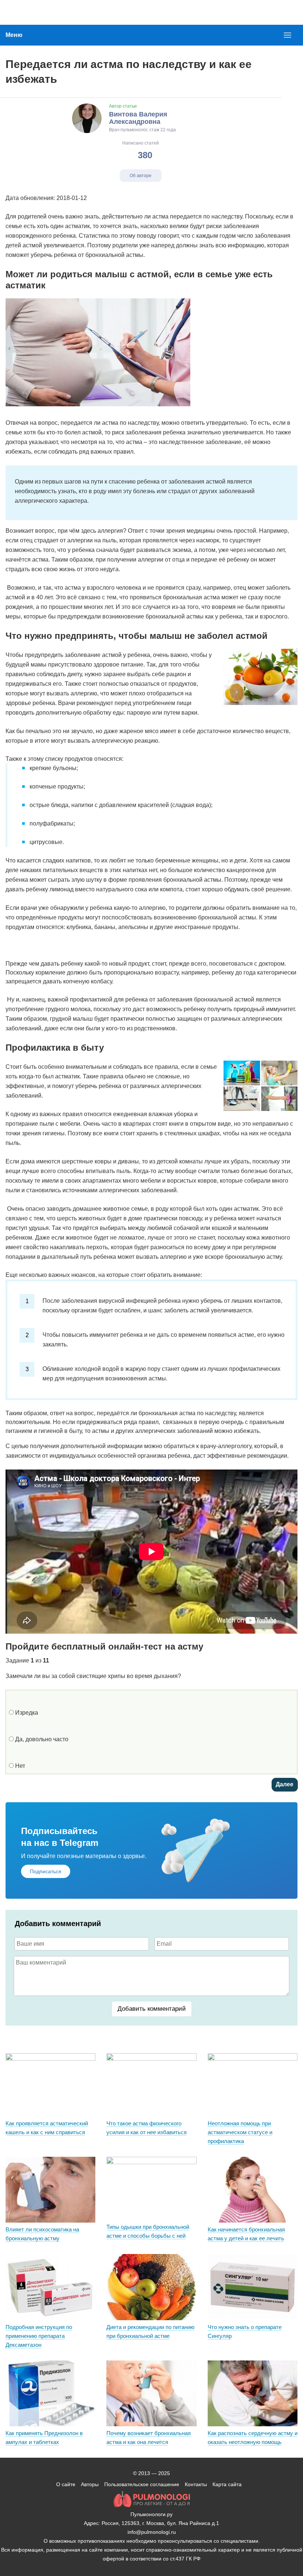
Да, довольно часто (41, 1739)
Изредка (26, 1713)
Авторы (90, 2484)
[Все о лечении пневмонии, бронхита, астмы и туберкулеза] (38, 12)
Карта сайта (227, 2484)
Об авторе (141, 176)
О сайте (66, 2484)
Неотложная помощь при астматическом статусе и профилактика (240, 2132)
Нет (19, 1766)
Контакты (196, 2484)
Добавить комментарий (152, 2009)
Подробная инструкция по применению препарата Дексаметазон (39, 2336)
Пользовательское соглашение (142, 2484)
